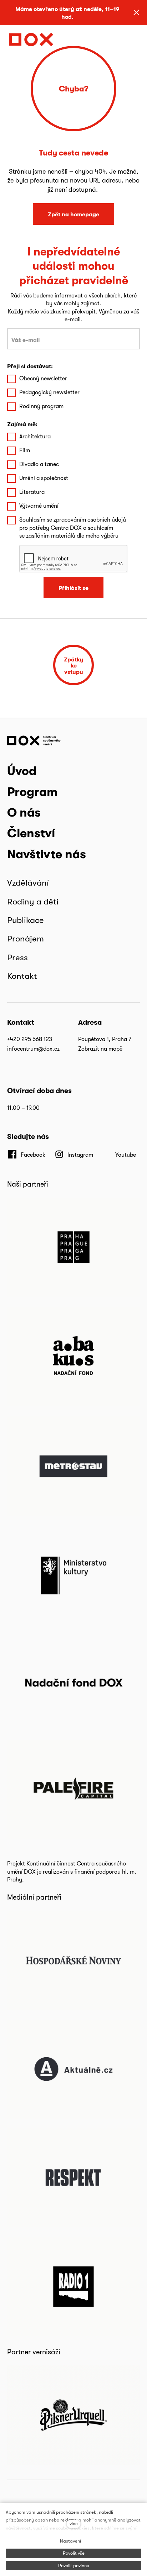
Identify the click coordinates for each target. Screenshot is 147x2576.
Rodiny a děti (33, 901)
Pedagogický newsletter (49, 392)
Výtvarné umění (39, 506)
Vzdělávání (28, 883)
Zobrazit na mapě (100, 1049)
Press (17, 957)
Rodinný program (41, 406)
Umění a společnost (44, 478)
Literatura (32, 492)
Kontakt (22, 976)
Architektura (35, 436)
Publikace (26, 920)
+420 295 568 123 (30, 1039)
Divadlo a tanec (39, 464)
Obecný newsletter (43, 378)
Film (25, 450)
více (74, 2524)
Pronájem (26, 938)
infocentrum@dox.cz (33, 1049)
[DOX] (31, 39)
